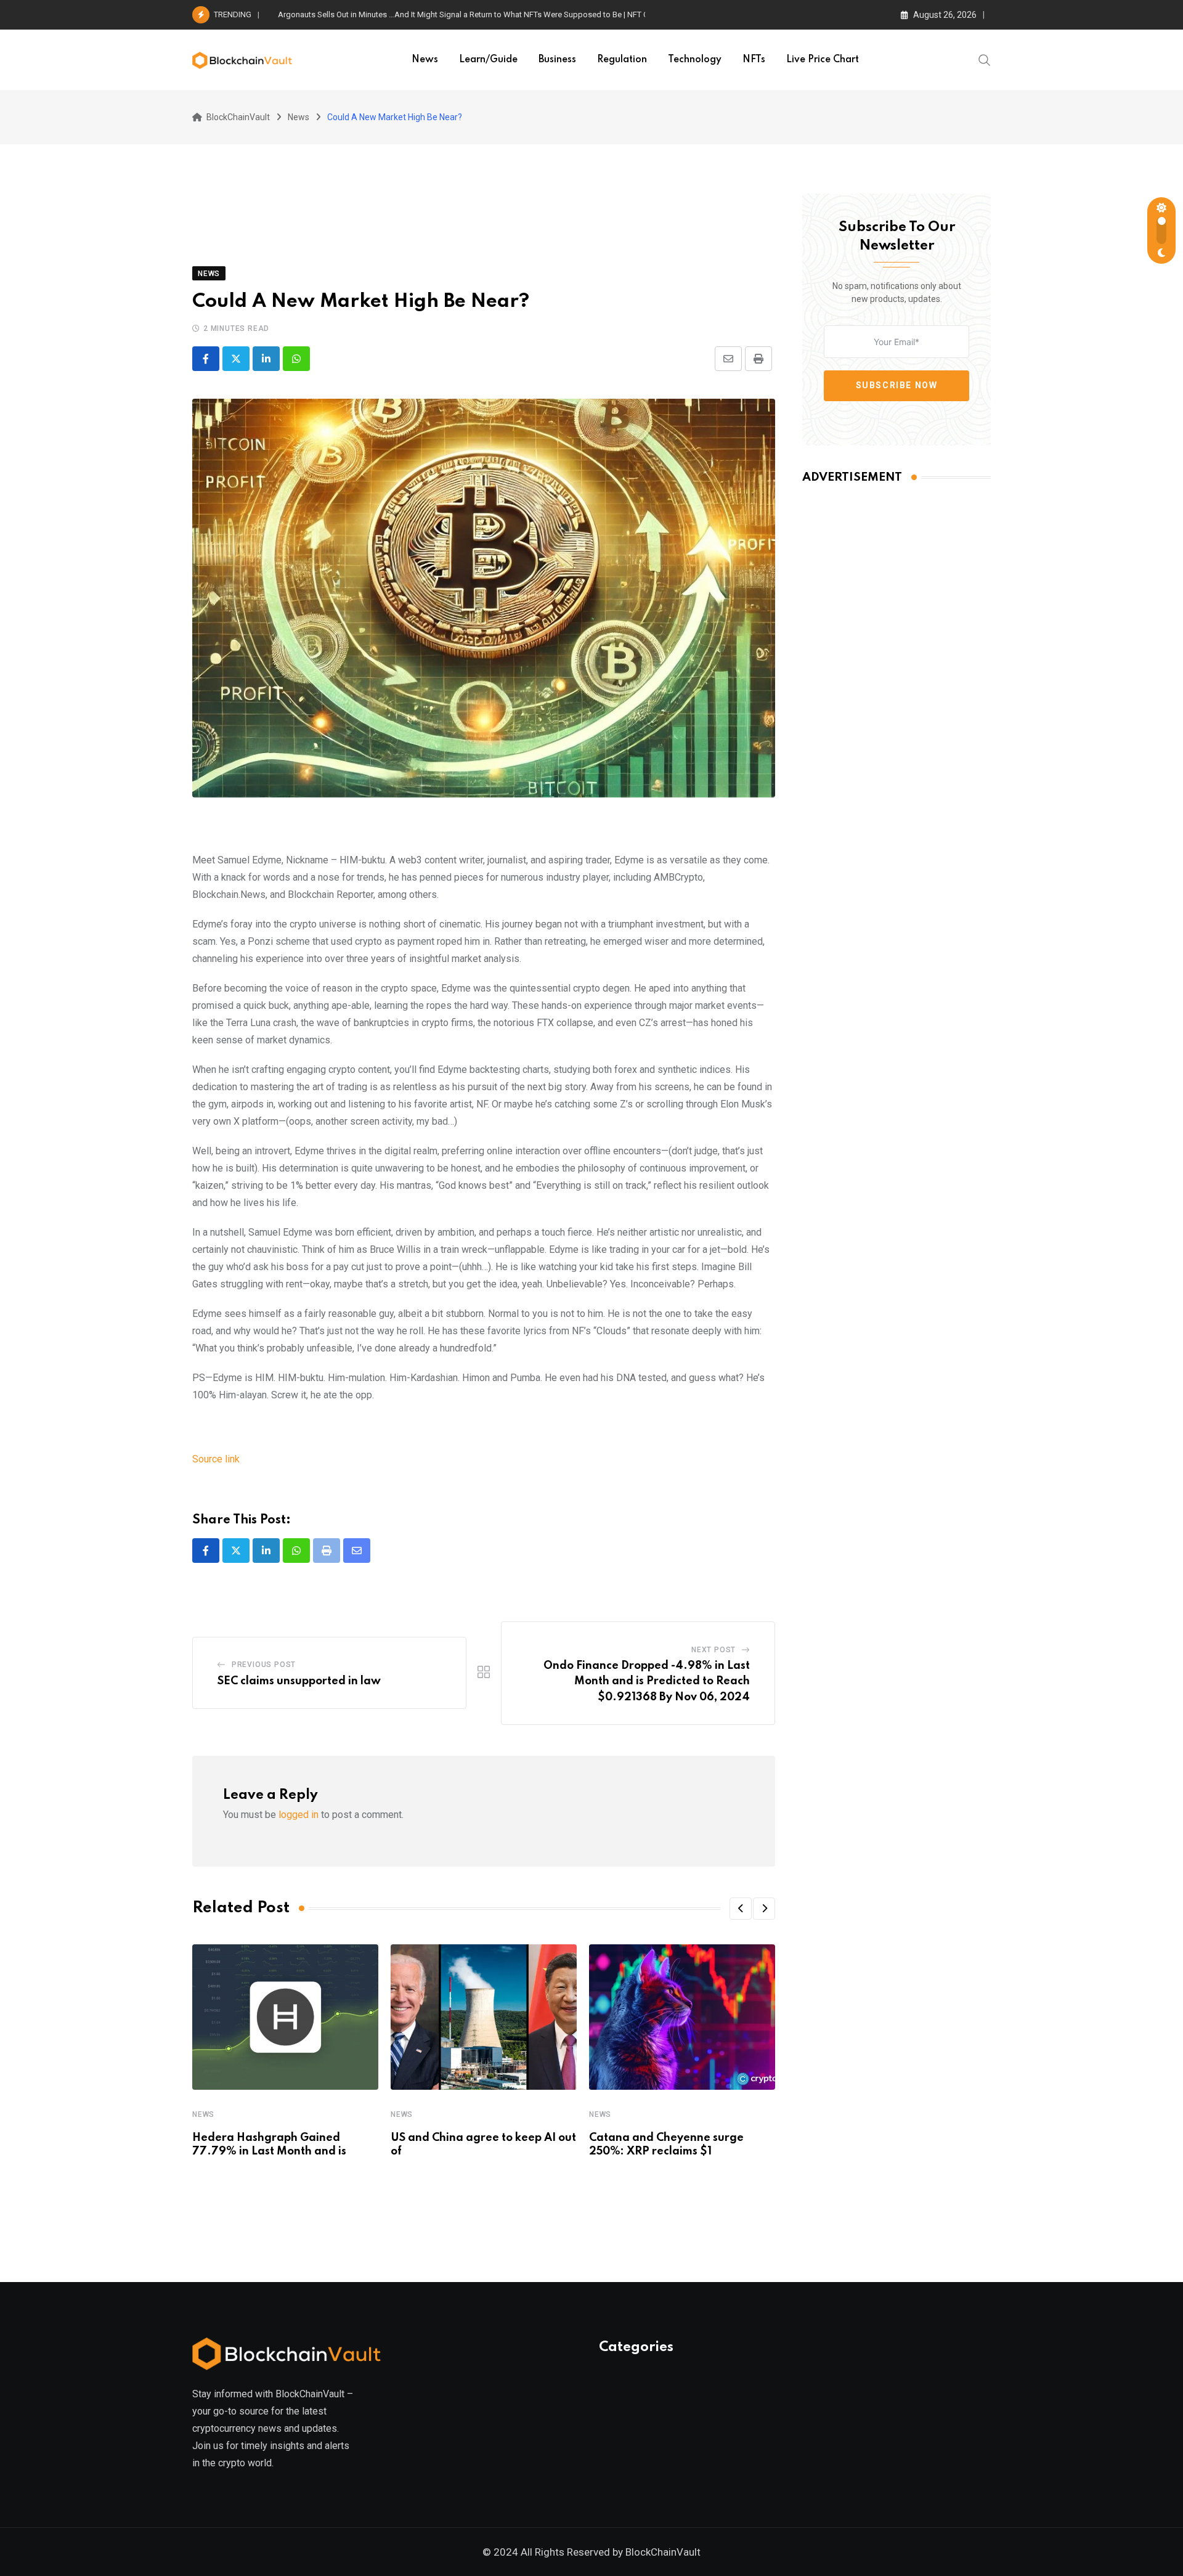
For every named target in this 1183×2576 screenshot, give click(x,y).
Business (557, 60)
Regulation (622, 60)
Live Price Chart (823, 60)
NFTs (754, 60)
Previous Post (264, 1665)
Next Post (713, 1650)
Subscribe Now (897, 385)
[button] (741, 1909)
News (425, 60)
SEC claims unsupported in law (299, 1681)
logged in (299, 1815)
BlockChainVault (663, 2552)
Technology (695, 60)
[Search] (985, 59)
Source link (216, 1459)
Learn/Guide (488, 60)
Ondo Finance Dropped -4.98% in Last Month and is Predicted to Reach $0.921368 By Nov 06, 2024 (647, 1681)
